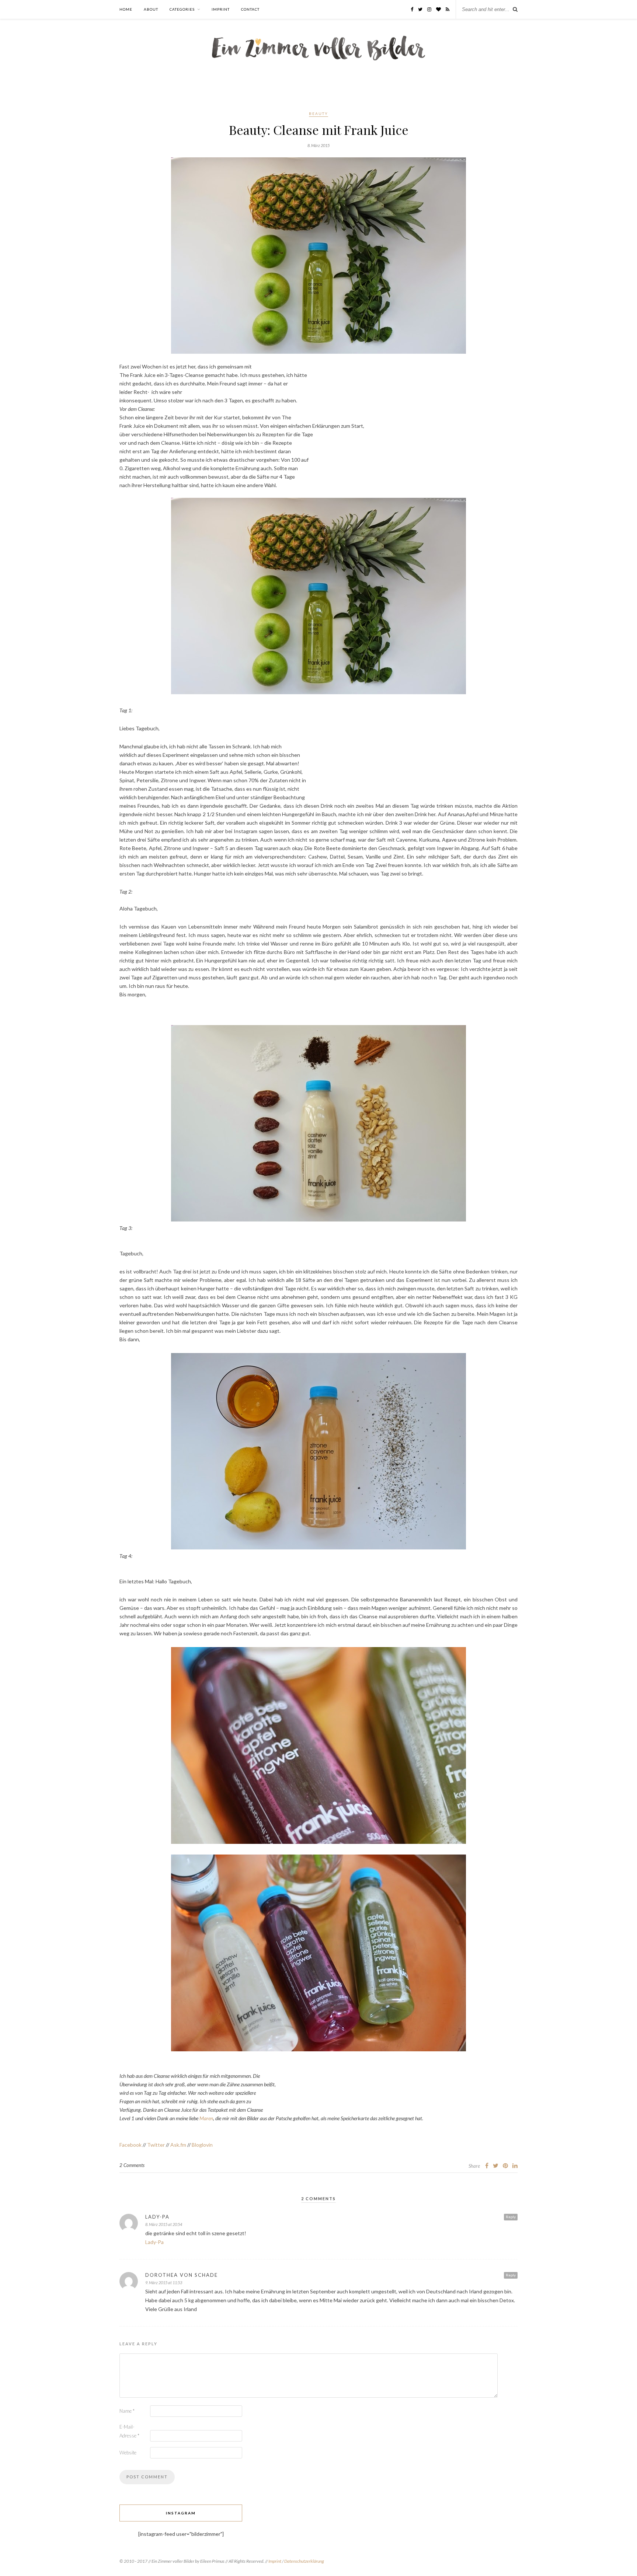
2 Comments (132, 2165)
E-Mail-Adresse (129, 2431)
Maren (206, 2118)
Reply (511, 2217)
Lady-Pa (157, 2217)
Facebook (130, 2145)
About (151, 9)
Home (126, 9)
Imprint (221, 9)
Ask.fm (178, 2145)
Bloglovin (202, 2145)
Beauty (318, 113)
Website (128, 2453)
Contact (250, 9)
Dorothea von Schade (182, 2275)
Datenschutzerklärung (304, 2561)
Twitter (156, 2145)
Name (127, 2411)
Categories (182, 9)
